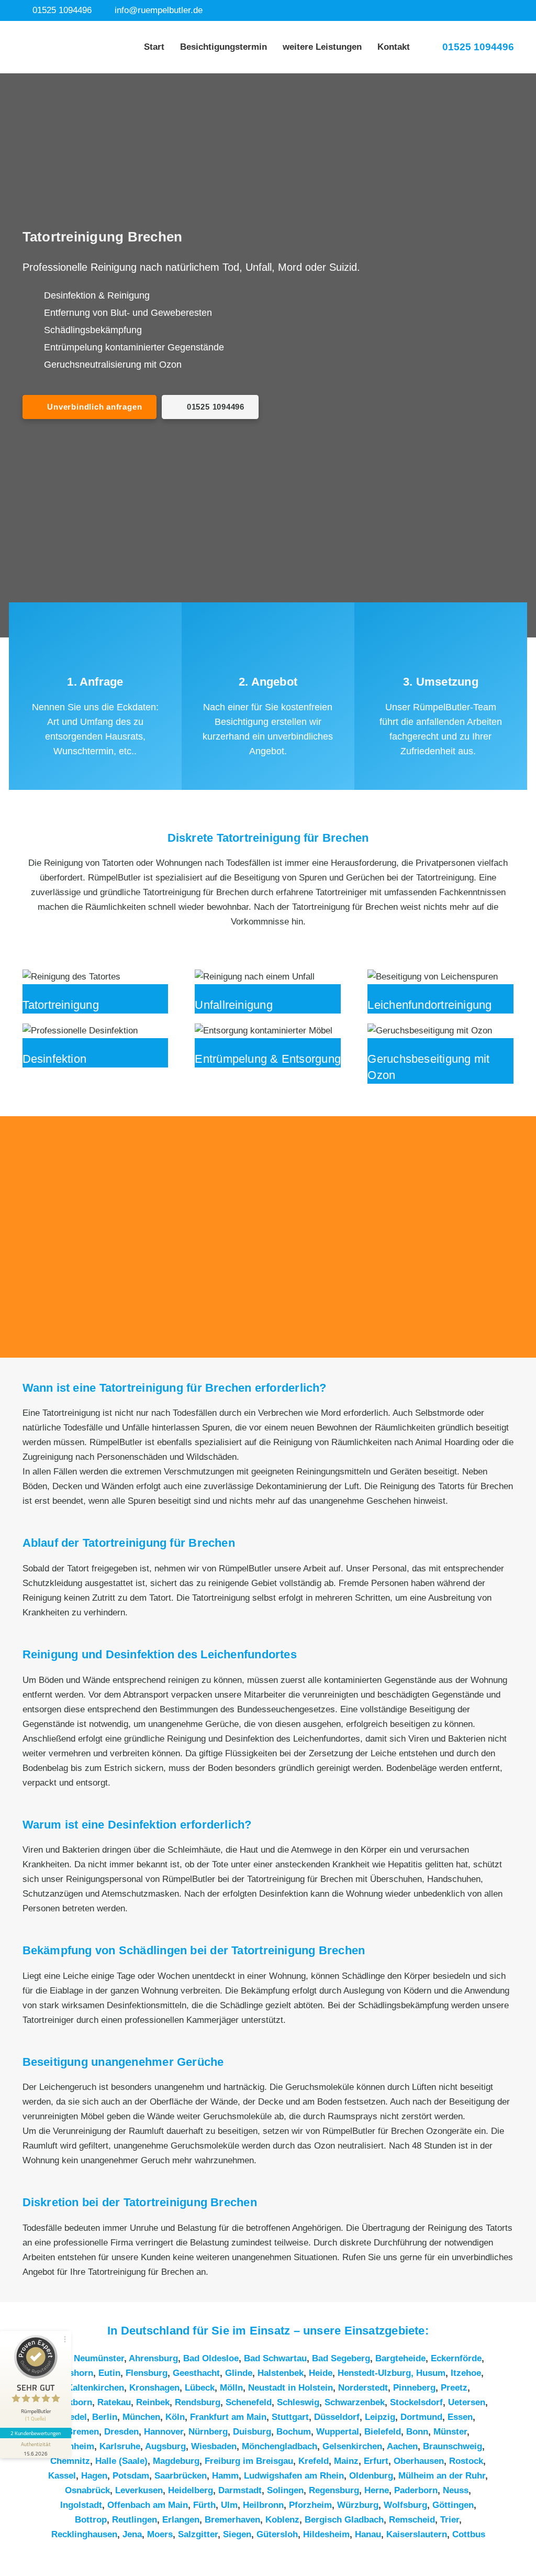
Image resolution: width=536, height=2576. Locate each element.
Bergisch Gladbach (344, 2520)
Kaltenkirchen (95, 2388)
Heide (321, 2373)
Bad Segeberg (341, 2358)
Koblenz (282, 2520)
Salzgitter (198, 2534)
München (141, 2417)
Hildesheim (326, 2534)
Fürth (204, 2505)
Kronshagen (154, 2388)
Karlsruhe (120, 2446)
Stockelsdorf (416, 2402)
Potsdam (131, 2476)
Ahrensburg (153, 2358)
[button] (368, 47)
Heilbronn (263, 2505)
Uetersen (467, 2402)
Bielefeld (383, 2432)
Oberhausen (419, 2461)
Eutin (109, 2373)
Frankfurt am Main (228, 2417)
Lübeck (200, 2388)
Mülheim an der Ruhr (442, 2476)
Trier (450, 2520)
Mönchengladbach (280, 2446)
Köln (175, 2417)
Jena (132, 2534)
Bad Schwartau (275, 2358)
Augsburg (165, 2446)
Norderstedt (363, 2388)
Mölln (231, 2388)
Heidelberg (191, 2490)
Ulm (229, 2505)
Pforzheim (310, 2505)
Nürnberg (208, 2432)
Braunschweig (453, 2446)
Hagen (94, 2476)
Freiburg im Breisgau (249, 2461)
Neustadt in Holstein (291, 2388)
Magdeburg (176, 2461)
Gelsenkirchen (352, 2446)
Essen (460, 2417)
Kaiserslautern (417, 2534)
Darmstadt (240, 2490)
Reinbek (153, 2402)
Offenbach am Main (148, 2505)
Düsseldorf (337, 2417)
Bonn (417, 2432)
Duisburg (252, 2432)
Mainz (346, 2461)
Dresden (121, 2432)
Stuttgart (290, 2417)
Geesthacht (196, 2373)
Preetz (454, 2388)
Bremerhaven (232, 2520)
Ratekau (114, 2402)
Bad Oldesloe (211, 2358)
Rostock (466, 2461)
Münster (450, 2432)
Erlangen (181, 2520)
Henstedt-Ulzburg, (377, 2373)
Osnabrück (87, 2490)
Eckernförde (456, 2358)
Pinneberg (414, 2388)
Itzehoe (466, 2373)
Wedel (74, 2417)
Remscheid (412, 2520)
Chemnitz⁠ (70, 2461)
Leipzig (380, 2417)
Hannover (164, 2432)
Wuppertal (338, 2432)
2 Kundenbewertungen (36, 2433)
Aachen (402, 2446)
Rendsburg (198, 2402)
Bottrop (91, 2520)
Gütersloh (277, 2534)
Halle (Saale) (121, 2461)
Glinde (239, 2373)
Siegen (237, 2534)
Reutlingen (135, 2520)
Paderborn (416, 2490)
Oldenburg (371, 2476)
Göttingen (453, 2505)
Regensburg (334, 2490)
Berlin (105, 2417)
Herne (377, 2490)
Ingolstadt (81, 2505)
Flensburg (147, 2373)
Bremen (83, 2432)
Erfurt (376, 2461)
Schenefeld (249, 2402)
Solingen (285, 2490)
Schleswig (298, 2402)
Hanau (368, 2534)
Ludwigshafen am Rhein (294, 2476)
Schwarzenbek (355, 2402)
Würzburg (358, 2505)
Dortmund (421, 2417)
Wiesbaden (214, 2446)
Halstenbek (281, 2373)
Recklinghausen (84, 2534)
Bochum (294, 2432)
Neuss (456, 2490)
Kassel (62, 2476)
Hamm (225, 2476)
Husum (431, 2373)
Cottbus (469, 2534)
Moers (160, 2534)
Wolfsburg (405, 2505)
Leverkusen (139, 2490)
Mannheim (73, 2446)
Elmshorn (73, 2373)
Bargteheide (400, 2358)
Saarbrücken (181, 2476)
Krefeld (314, 2461)
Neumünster (99, 2358)
